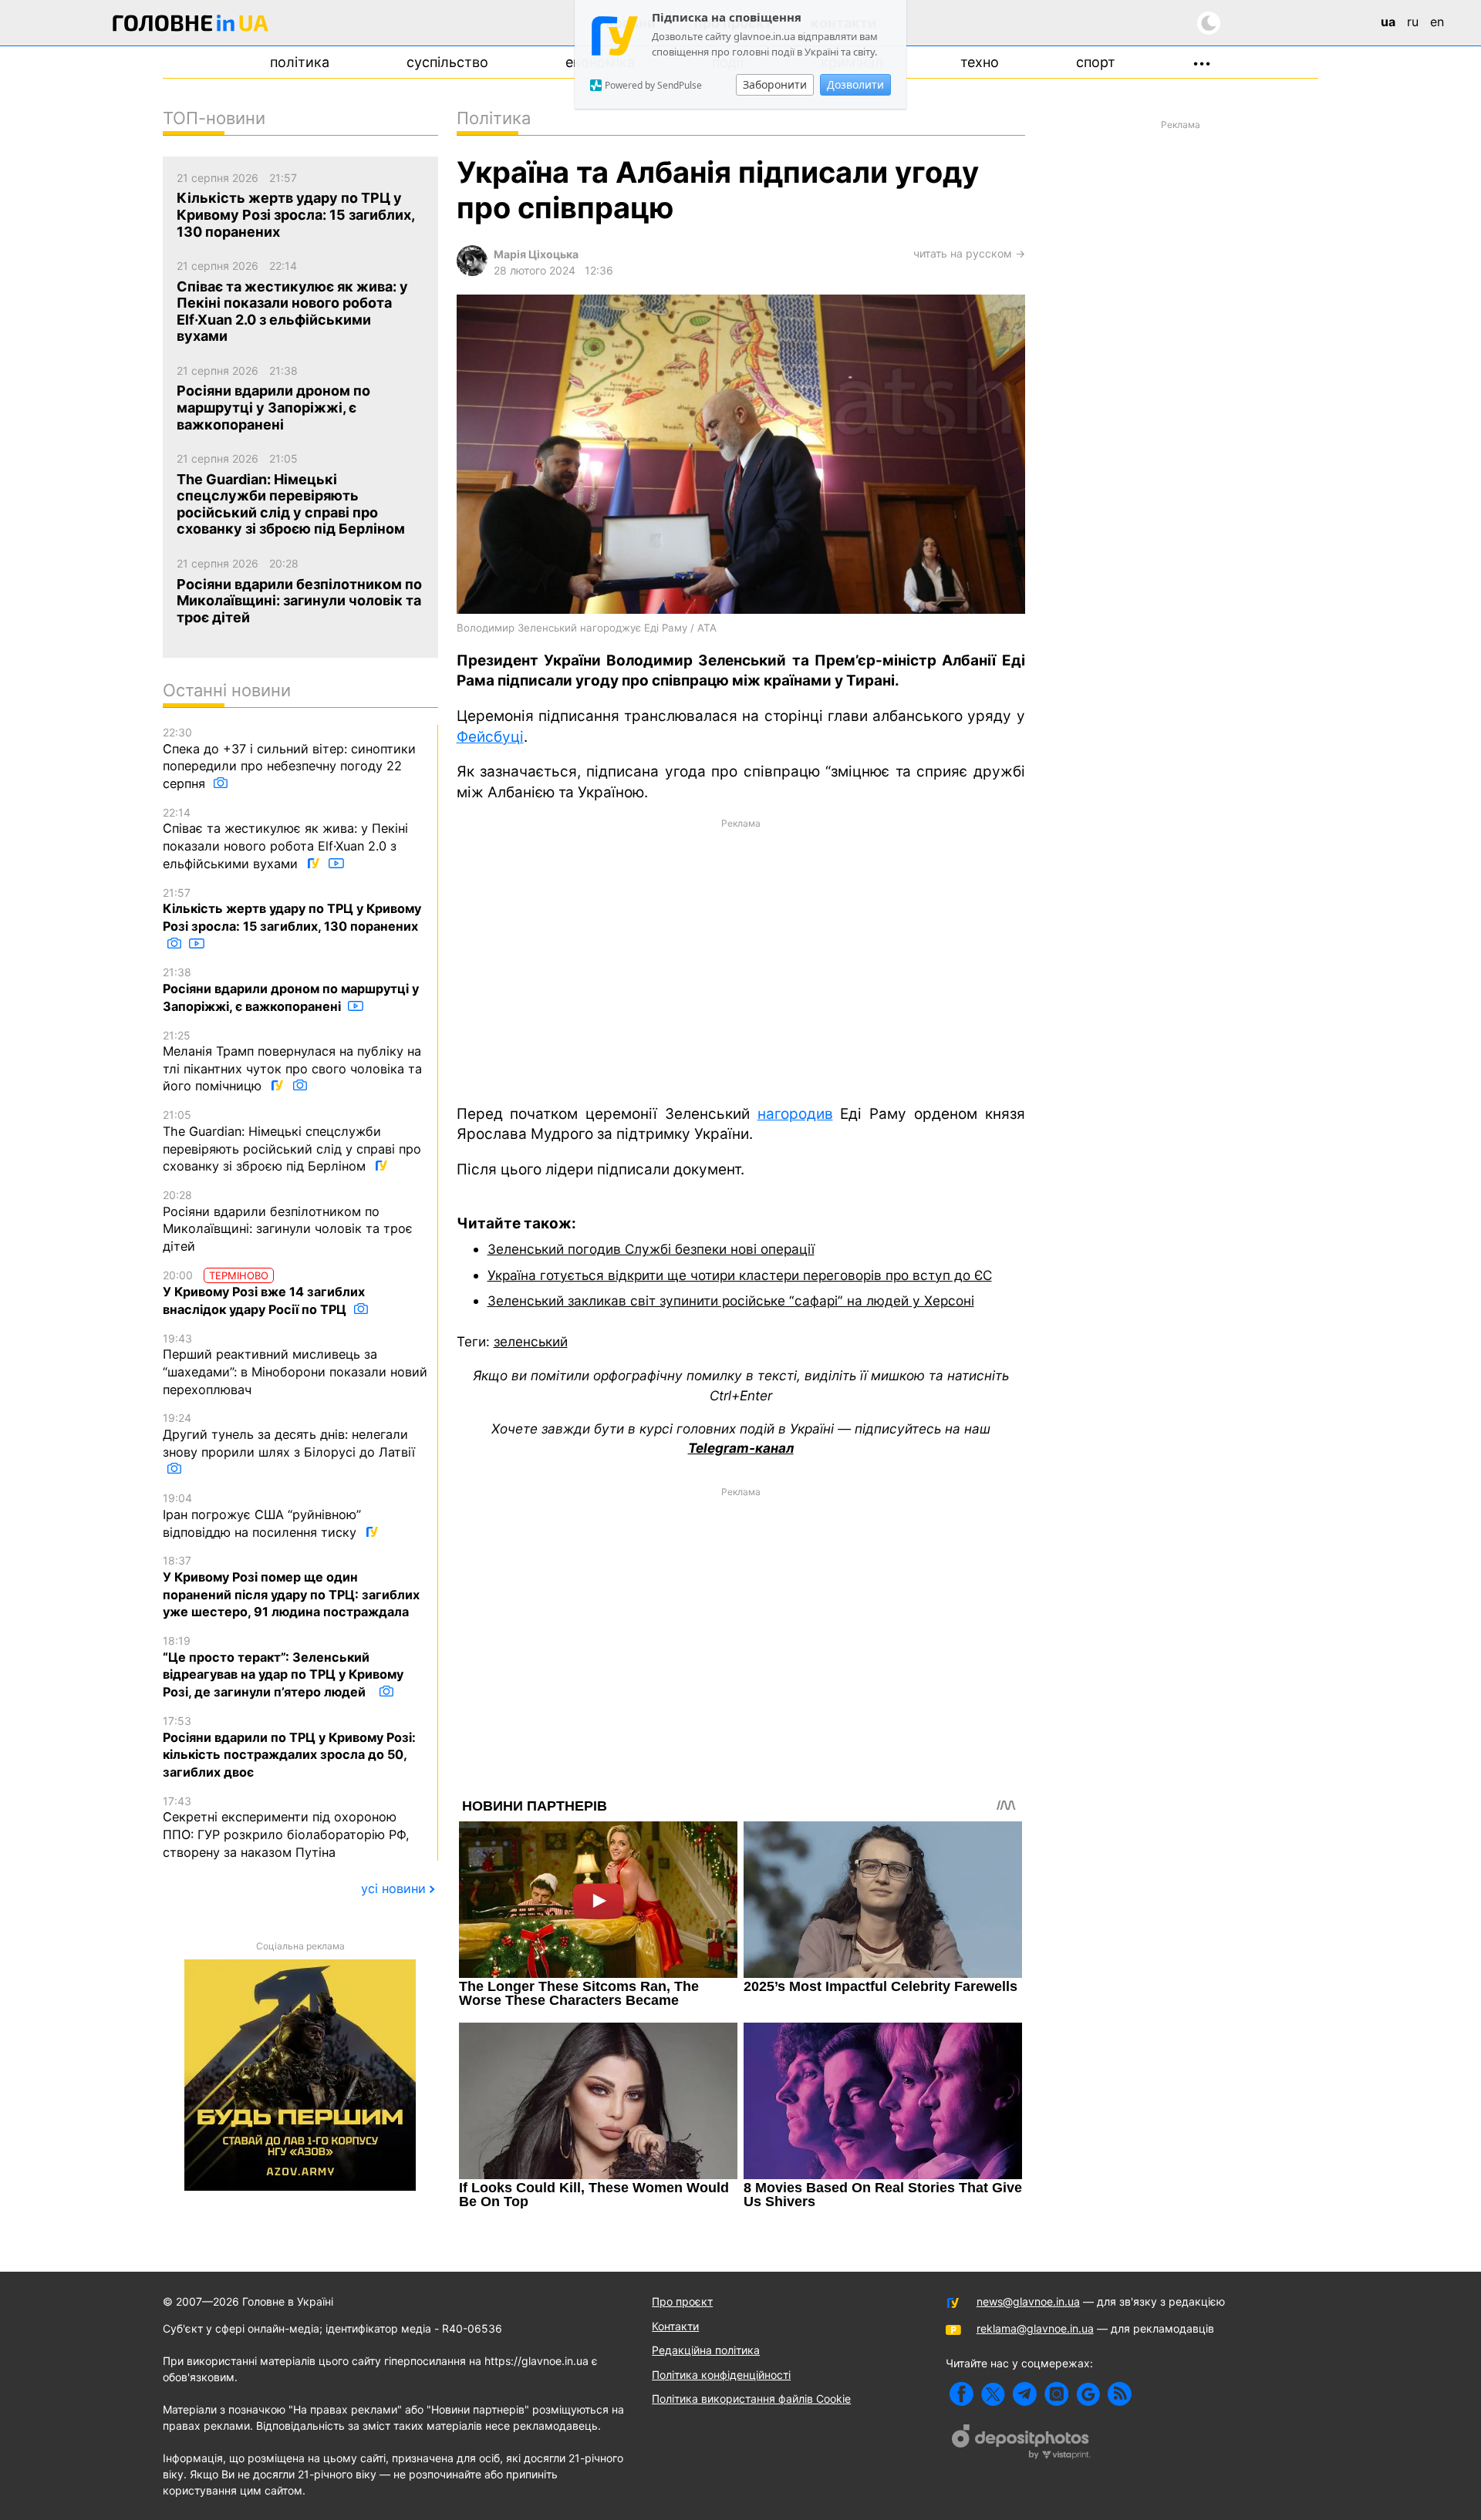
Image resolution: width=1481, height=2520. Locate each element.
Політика (300, 62)
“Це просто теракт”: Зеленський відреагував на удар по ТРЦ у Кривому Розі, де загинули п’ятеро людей (283, 1667)
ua (1388, 22)
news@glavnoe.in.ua (1028, 2301)
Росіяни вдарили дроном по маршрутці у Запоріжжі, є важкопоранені (291, 989)
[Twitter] (993, 2394)
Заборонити (775, 84)
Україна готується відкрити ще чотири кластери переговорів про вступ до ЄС (740, 1275)
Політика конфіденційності (721, 2375)
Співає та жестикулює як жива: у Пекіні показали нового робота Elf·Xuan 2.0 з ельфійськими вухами (285, 839)
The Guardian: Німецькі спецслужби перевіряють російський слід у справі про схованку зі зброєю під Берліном (292, 1141)
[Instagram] (1056, 2394)
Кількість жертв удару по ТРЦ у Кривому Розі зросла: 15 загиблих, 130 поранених (292, 910)
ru (1413, 22)
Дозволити (855, 84)
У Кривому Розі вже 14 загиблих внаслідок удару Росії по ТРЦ (264, 1293)
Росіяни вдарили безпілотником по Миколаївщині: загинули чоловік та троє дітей (288, 1221)
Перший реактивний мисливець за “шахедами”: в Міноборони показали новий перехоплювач (295, 1364)
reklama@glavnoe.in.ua (1035, 2328)
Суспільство (447, 62)
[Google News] (1088, 2394)
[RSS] (1120, 2394)
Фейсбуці (490, 737)
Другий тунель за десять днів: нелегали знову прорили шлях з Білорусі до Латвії (289, 1435)
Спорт (1096, 62)
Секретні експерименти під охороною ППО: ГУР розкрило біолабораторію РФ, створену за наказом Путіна (286, 1827)
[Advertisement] (741, 960)
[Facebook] (961, 2394)
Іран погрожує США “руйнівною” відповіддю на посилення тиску (262, 1515)
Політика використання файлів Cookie (751, 2399)
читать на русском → (969, 253)
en (1437, 22)
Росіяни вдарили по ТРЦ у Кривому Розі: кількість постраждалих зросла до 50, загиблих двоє (289, 1747)
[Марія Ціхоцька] (472, 272)
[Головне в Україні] (191, 26)
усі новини (393, 1888)
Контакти (675, 2326)
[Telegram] (1025, 2394)
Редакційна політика (706, 2350)
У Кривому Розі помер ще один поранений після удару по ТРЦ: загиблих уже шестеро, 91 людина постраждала (291, 1587)
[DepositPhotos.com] (1021, 2444)
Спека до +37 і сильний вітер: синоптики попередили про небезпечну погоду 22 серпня (289, 758)
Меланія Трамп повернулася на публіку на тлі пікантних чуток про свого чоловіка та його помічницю (292, 1061)
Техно (980, 62)
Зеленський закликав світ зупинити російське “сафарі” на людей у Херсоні (731, 1300)
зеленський (531, 1341)
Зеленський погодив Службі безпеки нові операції (651, 1249)
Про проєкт (682, 2301)
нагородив (795, 1114)
